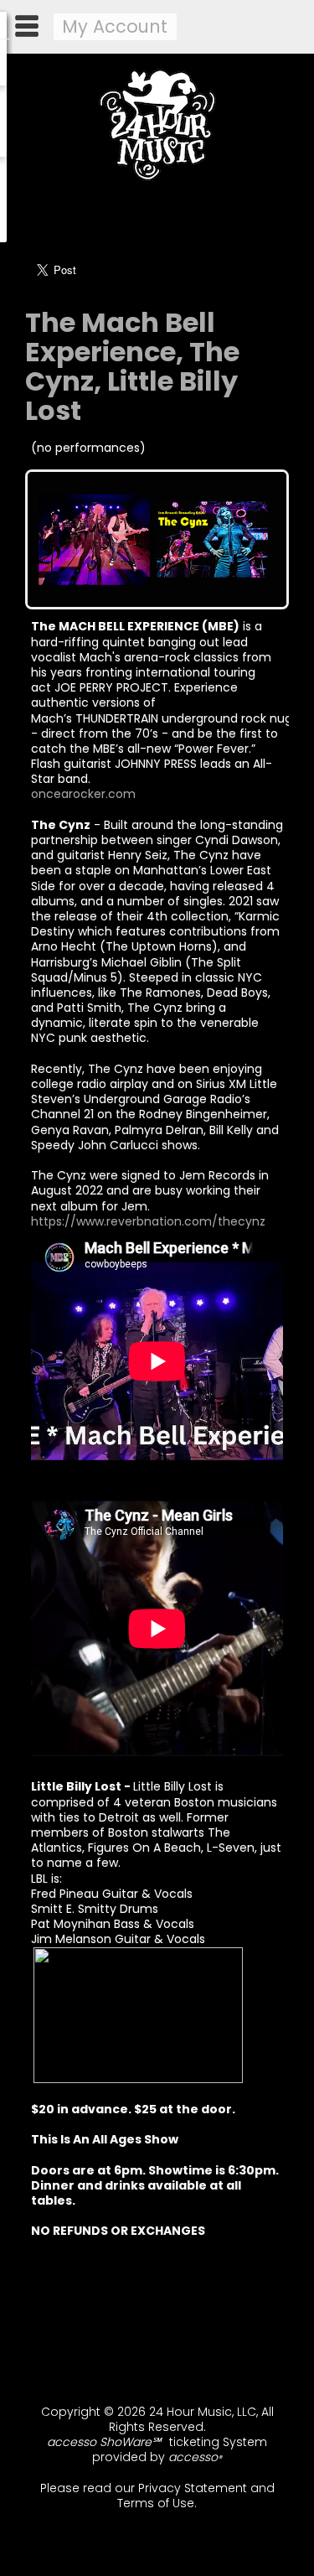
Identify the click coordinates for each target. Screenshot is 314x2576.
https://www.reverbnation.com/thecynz (148, 1221)
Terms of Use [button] (156, 2503)
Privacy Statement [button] (193, 2488)
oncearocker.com (83, 794)
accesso (195, 2457)
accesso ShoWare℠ (104, 2442)
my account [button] (115, 26)
